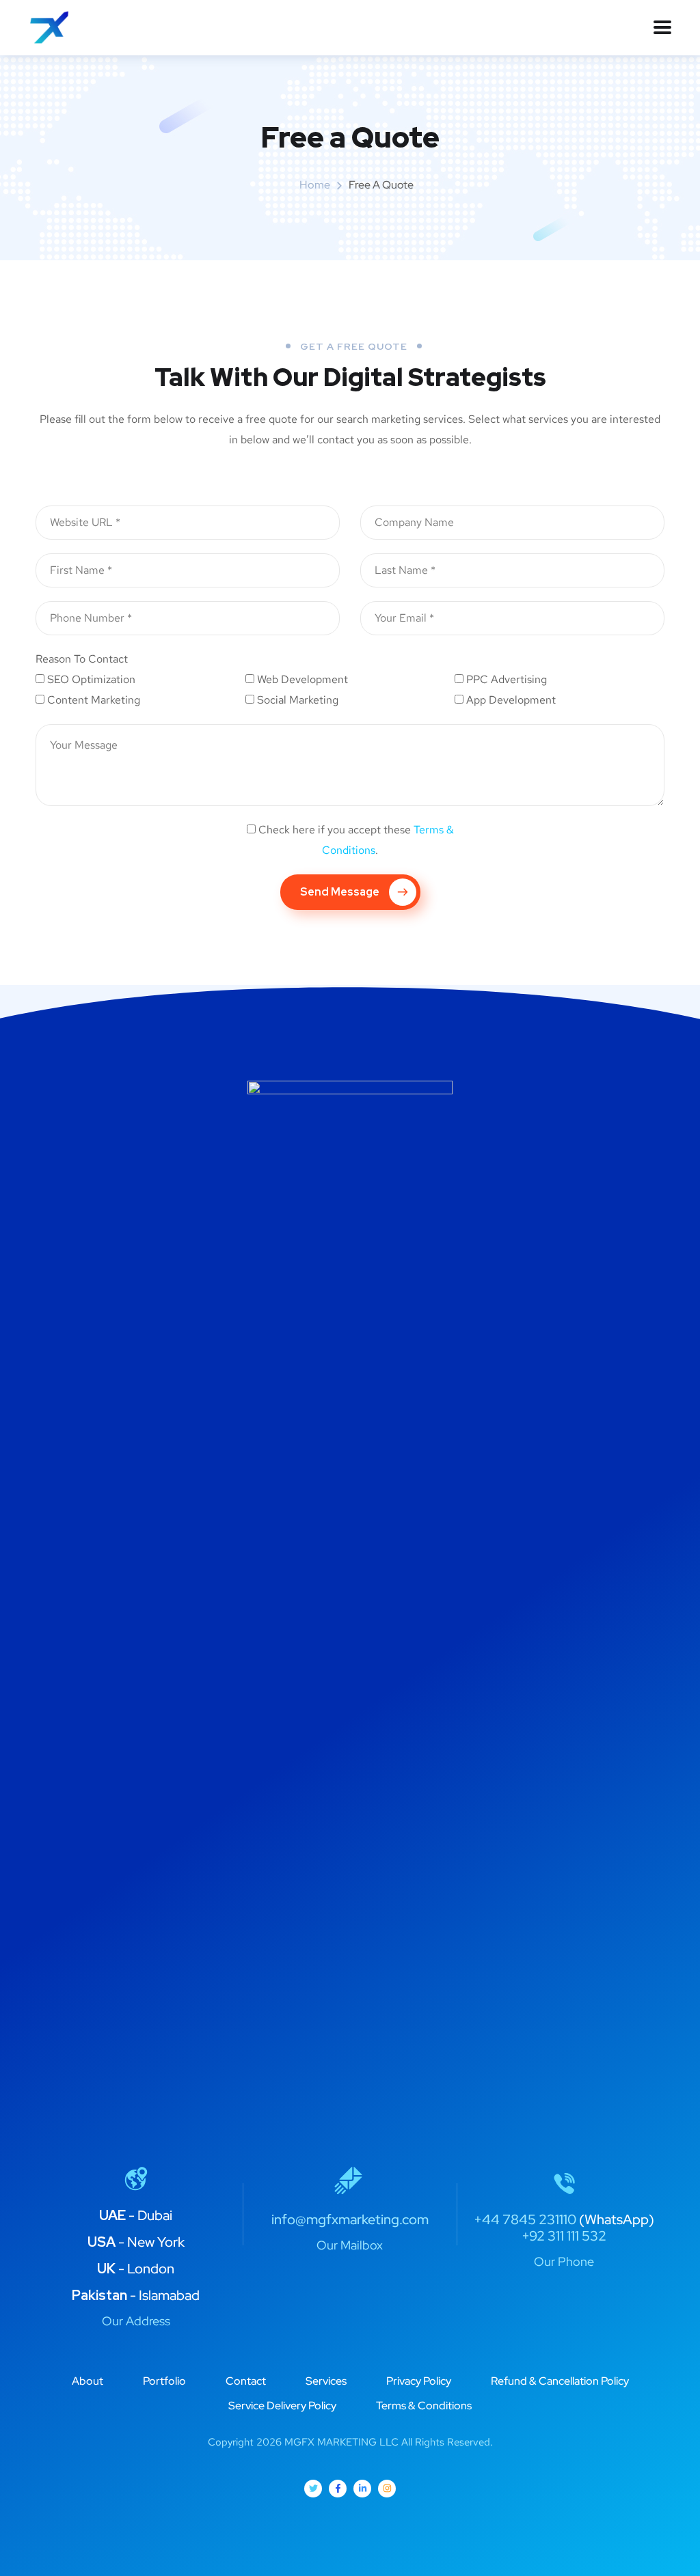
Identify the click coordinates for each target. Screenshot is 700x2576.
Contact (246, 2381)
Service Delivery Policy (282, 2406)
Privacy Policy (419, 2381)
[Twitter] (313, 2489)
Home (315, 185)
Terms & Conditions (424, 2406)
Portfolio (164, 2381)
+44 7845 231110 (525, 2219)
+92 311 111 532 (564, 2236)
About (87, 2381)
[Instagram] (387, 2489)
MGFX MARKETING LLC (341, 2442)
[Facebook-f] (338, 2489)
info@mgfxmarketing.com (350, 2219)
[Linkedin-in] (362, 2489)
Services (326, 2381)
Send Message (340, 892)
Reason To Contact (82, 659)
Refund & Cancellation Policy (560, 2381)
